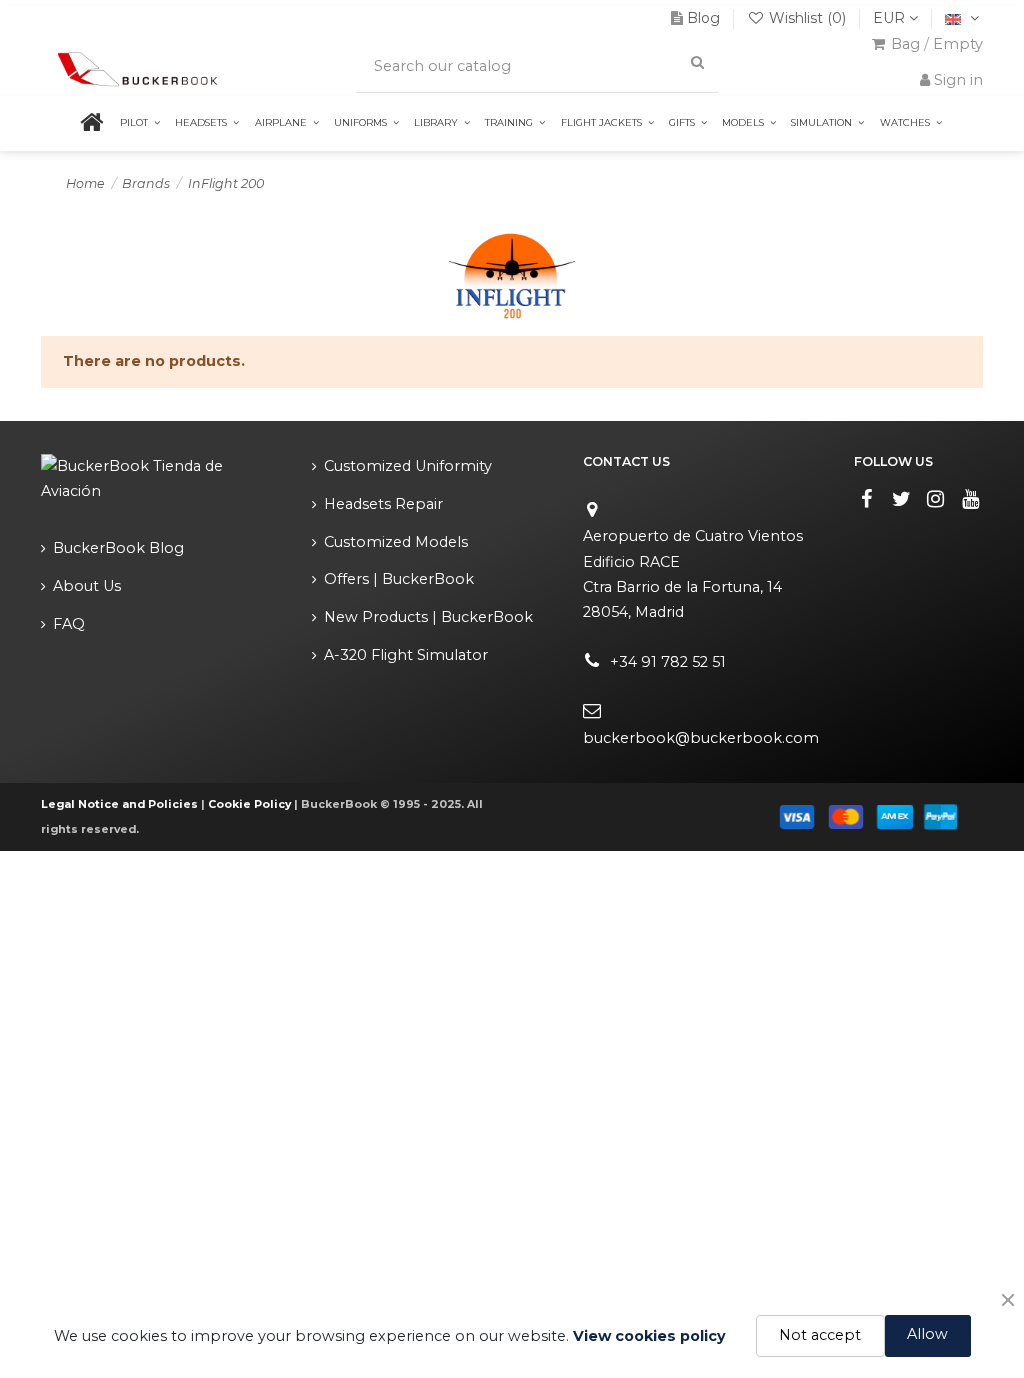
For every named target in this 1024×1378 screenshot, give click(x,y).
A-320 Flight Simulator (406, 655)
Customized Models (396, 542)
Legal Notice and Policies (119, 804)
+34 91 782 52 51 (668, 662)
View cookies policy (649, 1336)
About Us (87, 586)
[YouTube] (971, 499)
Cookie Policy (249, 804)
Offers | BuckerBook (399, 579)
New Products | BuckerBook (428, 617)
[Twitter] (901, 499)
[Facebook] (867, 499)
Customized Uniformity (408, 466)
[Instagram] (936, 499)
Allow (927, 1334)
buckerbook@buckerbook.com (701, 738)
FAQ (69, 624)
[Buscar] (697, 62)
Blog (703, 18)
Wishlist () (807, 18)
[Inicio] (104, 123)
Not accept (820, 1335)
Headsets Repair (383, 504)
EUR (891, 18)
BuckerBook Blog (118, 548)
